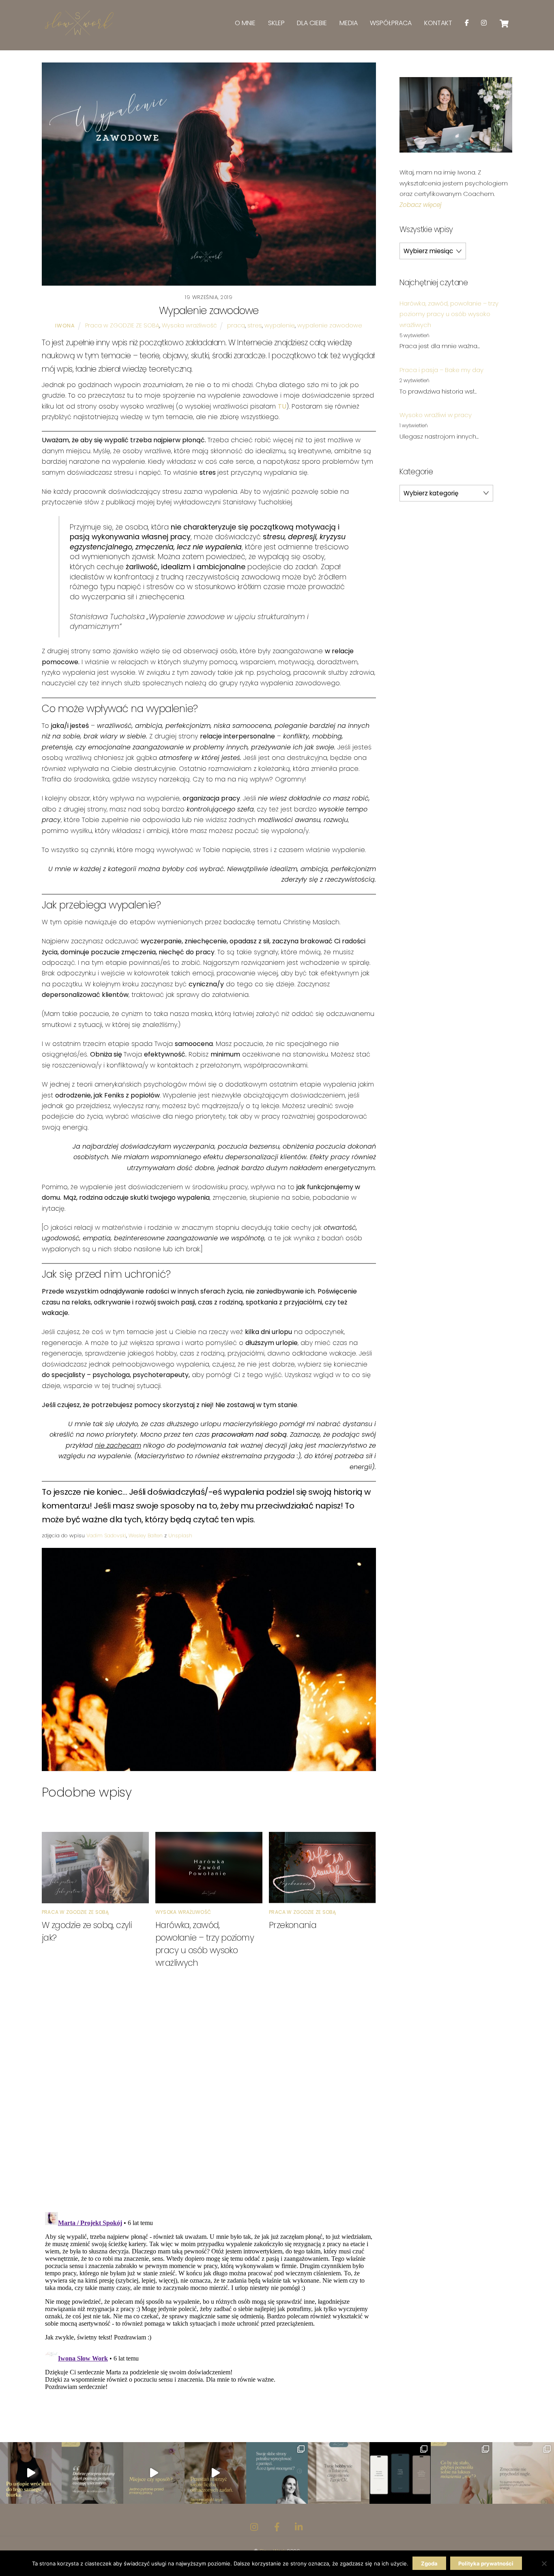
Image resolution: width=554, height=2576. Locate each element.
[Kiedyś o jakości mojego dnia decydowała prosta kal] (92, 2473)
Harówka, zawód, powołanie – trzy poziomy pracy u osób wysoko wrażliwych (449, 314)
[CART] (504, 24)
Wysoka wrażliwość (189, 325)
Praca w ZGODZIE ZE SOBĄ (122, 325)
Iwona (65, 326)
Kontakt (438, 23)
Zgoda (429, 2563)
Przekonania (293, 1925)
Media (349, 23)
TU (282, 406)
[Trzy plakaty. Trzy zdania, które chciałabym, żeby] (400, 2473)
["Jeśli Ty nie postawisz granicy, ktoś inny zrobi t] (462, 2473)
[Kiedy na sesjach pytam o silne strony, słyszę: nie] (277, 2473)
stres (255, 325)
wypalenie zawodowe (330, 325)
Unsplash (180, 1535)
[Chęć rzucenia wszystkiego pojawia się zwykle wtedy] (154, 2473)
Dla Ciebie (312, 23)
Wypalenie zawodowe (209, 311)
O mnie (245, 23)
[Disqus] (209, 2099)
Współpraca (391, 23)
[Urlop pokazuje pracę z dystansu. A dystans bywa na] (31, 2473)
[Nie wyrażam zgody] (544, 2563)
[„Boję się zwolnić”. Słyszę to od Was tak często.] (215, 2473)
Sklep (276, 23)
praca (236, 325)
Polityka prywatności (486, 2563)
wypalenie (280, 325)
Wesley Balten (146, 1535)
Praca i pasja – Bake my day (441, 370)
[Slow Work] (78, 34)
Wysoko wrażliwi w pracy (436, 415)
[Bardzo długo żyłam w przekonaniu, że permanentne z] (523, 2473)
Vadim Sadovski (106, 1535)
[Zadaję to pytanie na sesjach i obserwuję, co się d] (339, 2473)
